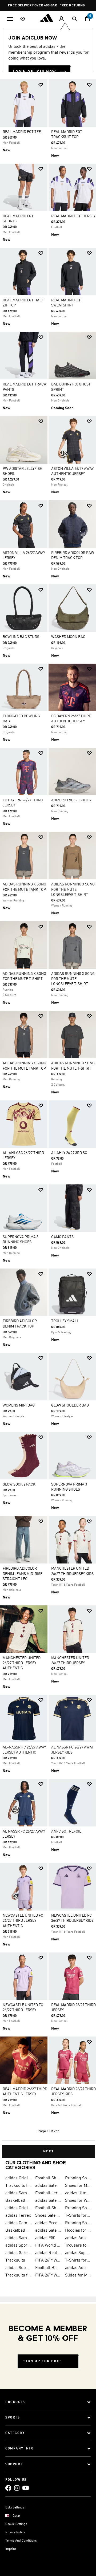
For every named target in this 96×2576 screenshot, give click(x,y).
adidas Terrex (18, 2216)
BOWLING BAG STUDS (21, 637)
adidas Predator (48, 2223)
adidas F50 (45, 2238)
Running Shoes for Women (78, 2223)
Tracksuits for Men (18, 2186)
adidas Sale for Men (48, 2201)
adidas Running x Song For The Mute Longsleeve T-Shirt (73, 889)
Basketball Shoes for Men (18, 2201)
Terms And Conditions (21, 2541)
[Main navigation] (10, 18)
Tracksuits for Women (18, 2275)
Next (49, 2151)
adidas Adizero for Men (78, 2268)
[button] (41, 85)
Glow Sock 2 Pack (19, 1484)
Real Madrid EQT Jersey (73, 216)
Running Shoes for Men (78, 2178)
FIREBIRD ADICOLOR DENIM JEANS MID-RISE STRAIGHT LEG (23, 1574)
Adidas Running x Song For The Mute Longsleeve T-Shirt (73, 979)
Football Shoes (48, 2178)
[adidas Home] (48, 18)
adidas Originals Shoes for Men (18, 2208)
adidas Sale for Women (48, 2231)
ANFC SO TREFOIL (66, 1831)
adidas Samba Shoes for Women (18, 2238)
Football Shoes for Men (48, 2208)
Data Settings (15, 2508)
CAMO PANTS (62, 1237)
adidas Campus (18, 2223)
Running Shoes (78, 2208)
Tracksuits (15, 2260)
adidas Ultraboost (78, 2193)
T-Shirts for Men (78, 2216)
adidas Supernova (78, 2253)
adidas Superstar (18, 2268)
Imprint (11, 2549)
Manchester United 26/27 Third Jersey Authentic (22, 1663)
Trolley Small (65, 1321)
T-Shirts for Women (78, 2260)
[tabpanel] (48, 1116)
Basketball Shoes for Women (18, 2231)
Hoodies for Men (78, 2231)
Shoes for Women (78, 2201)
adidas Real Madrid (48, 2253)
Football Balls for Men (48, 2268)
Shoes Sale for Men (48, 2216)
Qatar (16, 2516)
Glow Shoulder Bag (70, 1405)
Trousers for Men (78, 2246)
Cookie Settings (16, 2524)
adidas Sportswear (18, 2246)
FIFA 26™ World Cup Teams (48, 2275)
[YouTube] (26, 2488)
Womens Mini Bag (19, 1405)
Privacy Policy (15, 2532)
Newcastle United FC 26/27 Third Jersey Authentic (23, 1921)
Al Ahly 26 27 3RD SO (69, 1153)
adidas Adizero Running (78, 2238)
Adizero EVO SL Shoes (71, 800)
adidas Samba (18, 2193)
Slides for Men (78, 2275)
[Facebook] (8, 2488)
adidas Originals (18, 2178)
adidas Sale (46, 2186)
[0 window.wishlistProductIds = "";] (23, 19)
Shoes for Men (78, 2186)
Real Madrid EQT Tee (22, 132)
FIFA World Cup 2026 (48, 2246)
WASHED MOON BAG (68, 637)
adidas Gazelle (18, 2253)
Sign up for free (43, 2361)
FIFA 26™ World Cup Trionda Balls (48, 2260)
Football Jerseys (48, 2193)
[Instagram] (17, 2488)
